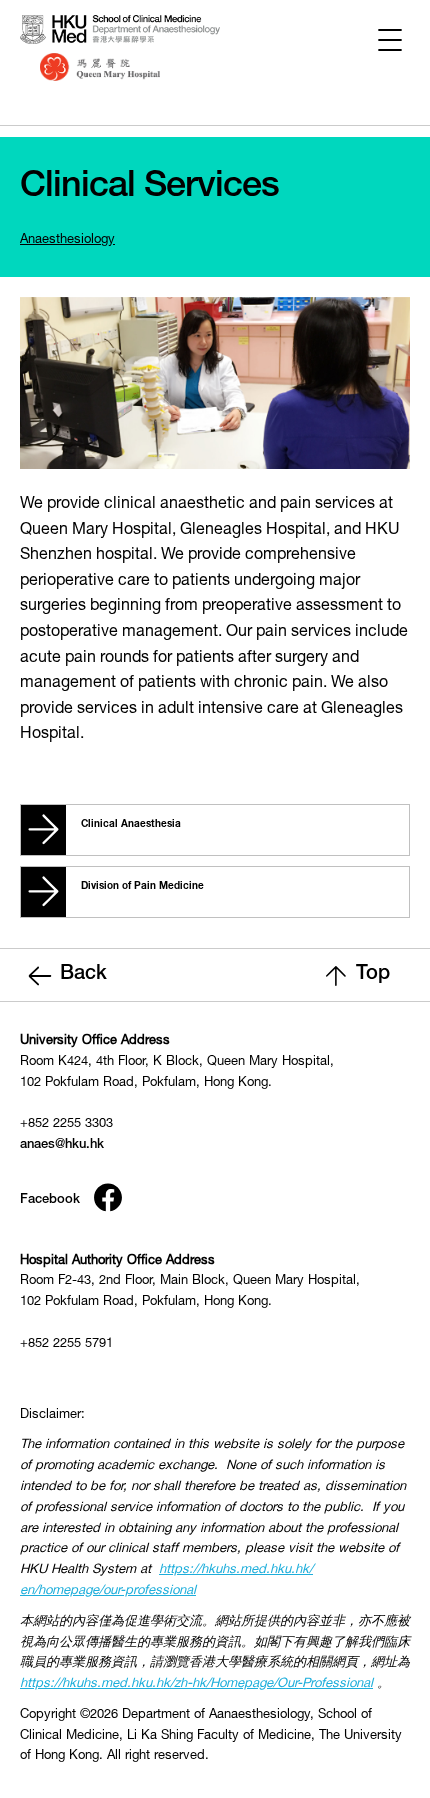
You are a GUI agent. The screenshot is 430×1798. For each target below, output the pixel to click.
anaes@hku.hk (62, 1145)
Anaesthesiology (67, 240)
